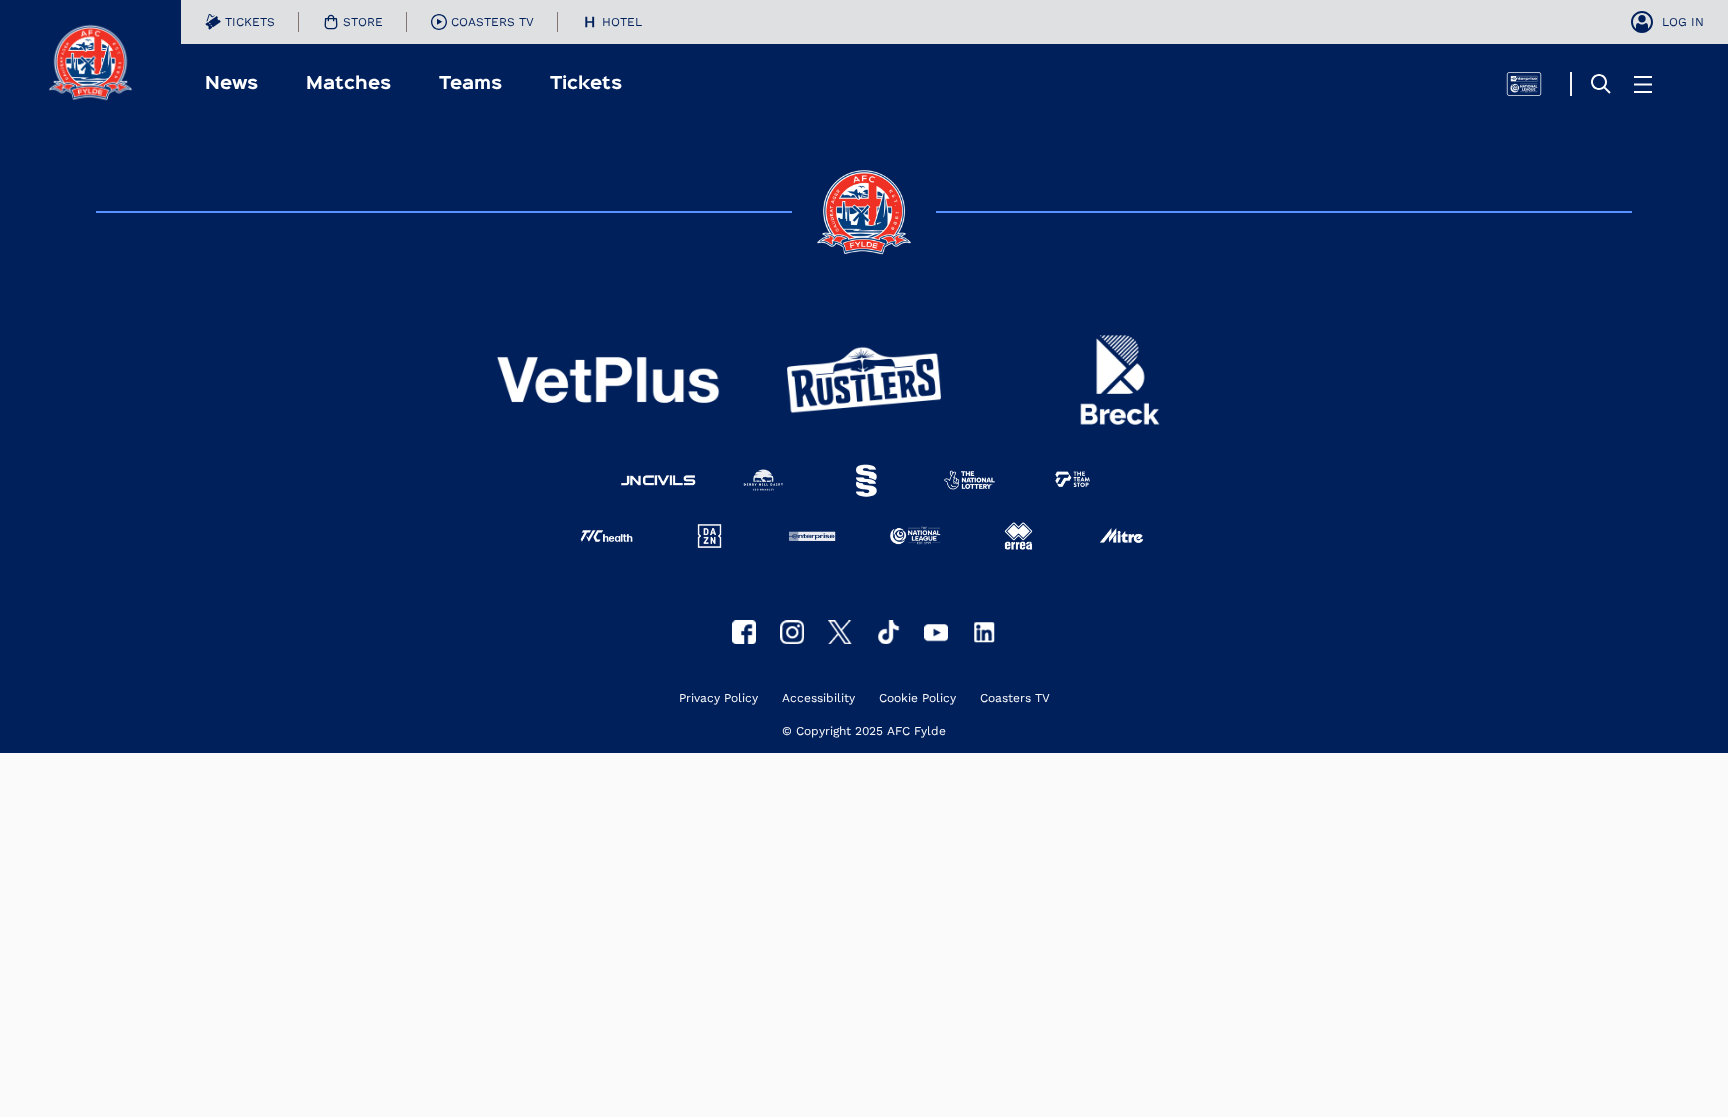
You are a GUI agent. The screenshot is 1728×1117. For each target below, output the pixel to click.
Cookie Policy (917, 698)
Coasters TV (1015, 698)
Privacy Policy (718, 698)
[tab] (240, 22)
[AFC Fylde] (840, 632)
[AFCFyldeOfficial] (744, 632)
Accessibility (818, 698)
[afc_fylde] (792, 632)
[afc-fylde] (888, 632)
